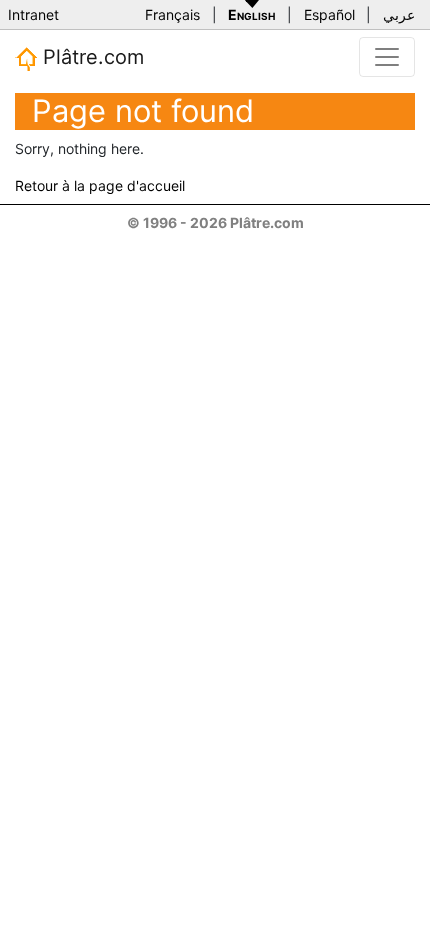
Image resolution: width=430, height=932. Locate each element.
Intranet (33, 14)
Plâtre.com (90, 57)
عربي (399, 14)
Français (172, 14)
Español (329, 14)
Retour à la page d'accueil (100, 185)
